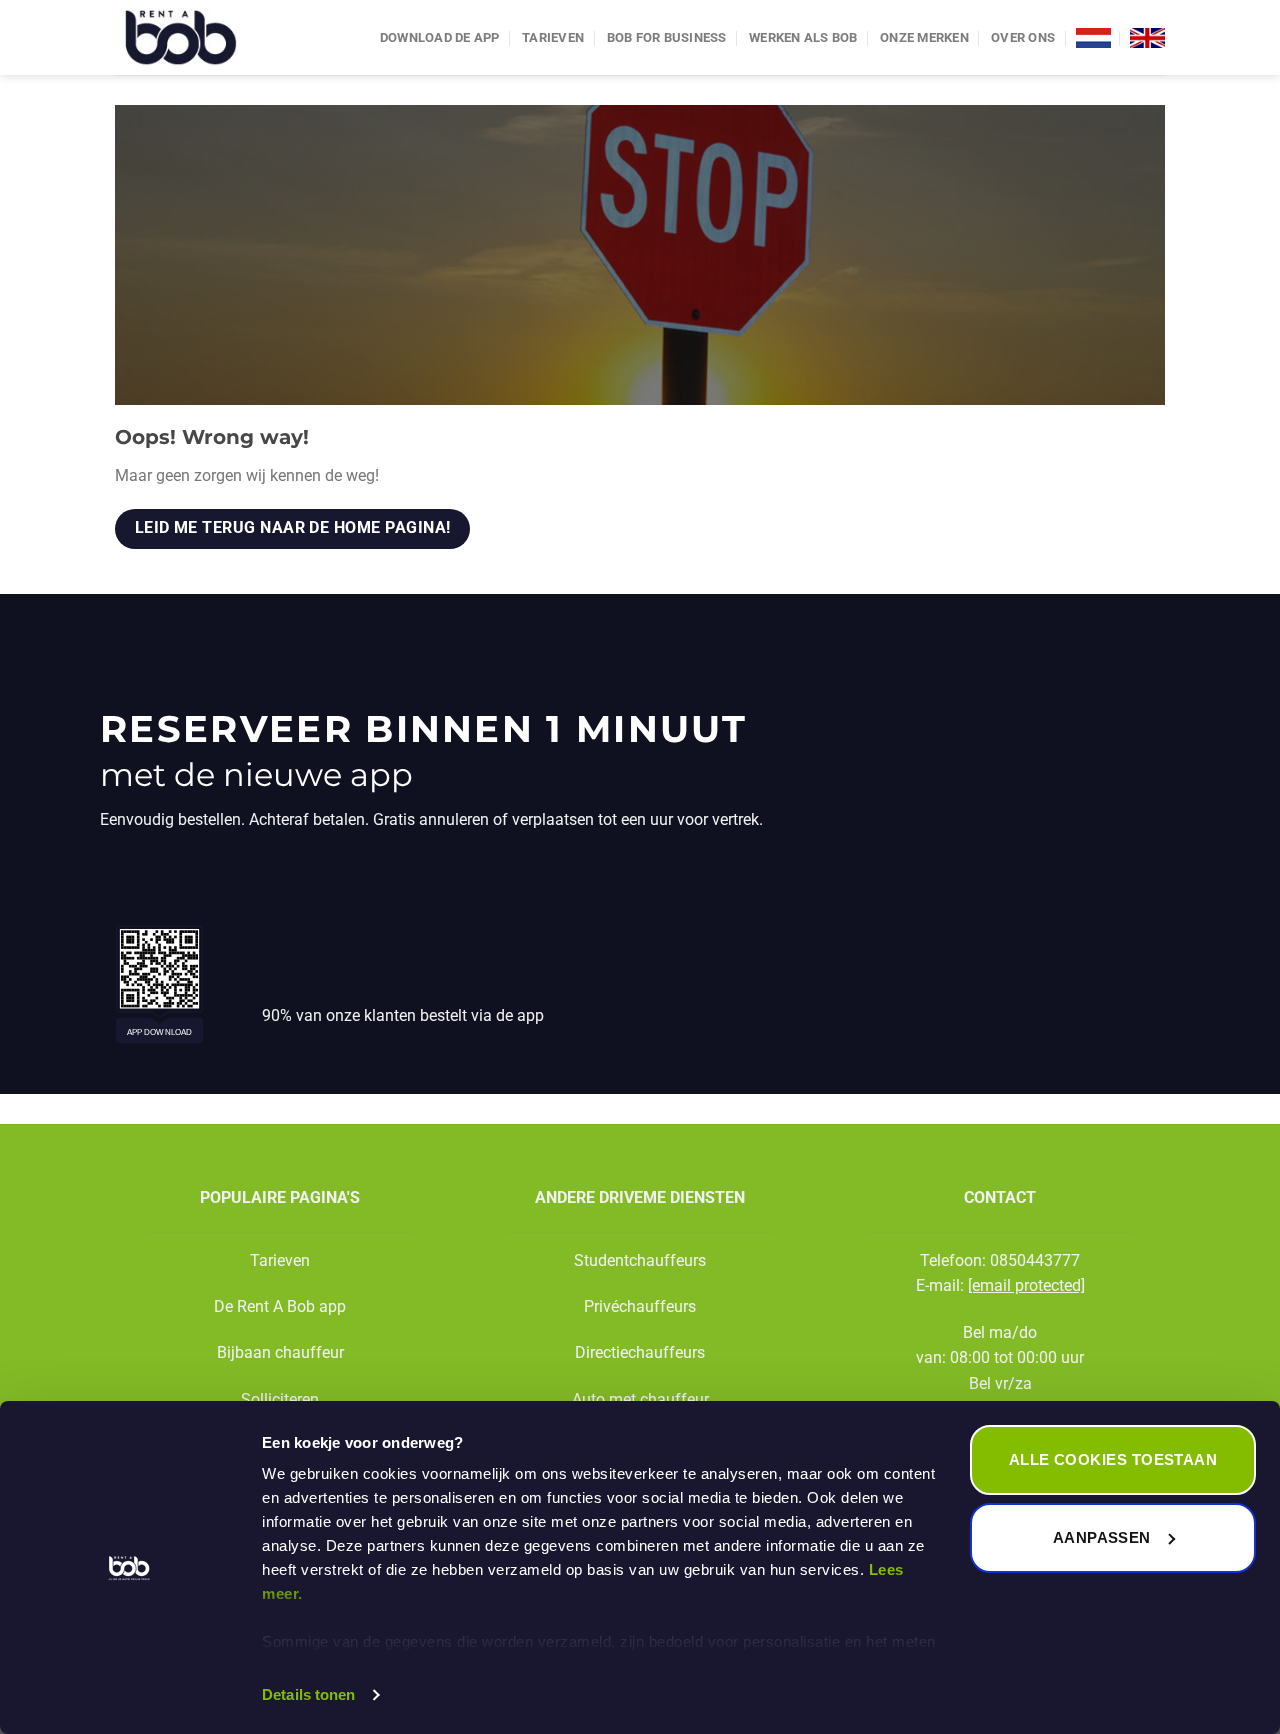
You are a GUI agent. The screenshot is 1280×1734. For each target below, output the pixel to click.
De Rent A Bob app (280, 1306)
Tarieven (553, 37)
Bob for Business (667, 37)
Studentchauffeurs (640, 1260)
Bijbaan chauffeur (280, 1352)
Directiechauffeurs (640, 1352)
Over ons (1023, 37)
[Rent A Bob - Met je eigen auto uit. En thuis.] (211, 37)
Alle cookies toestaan (1113, 1459)
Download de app (440, 37)
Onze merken (924, 37)
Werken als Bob (803, 37)
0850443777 (1035, 1260)
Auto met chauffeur (640, 1399)
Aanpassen (1102, 1537)
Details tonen (308, 1694)
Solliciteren (280, 1399)
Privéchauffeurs (640, 1306)
